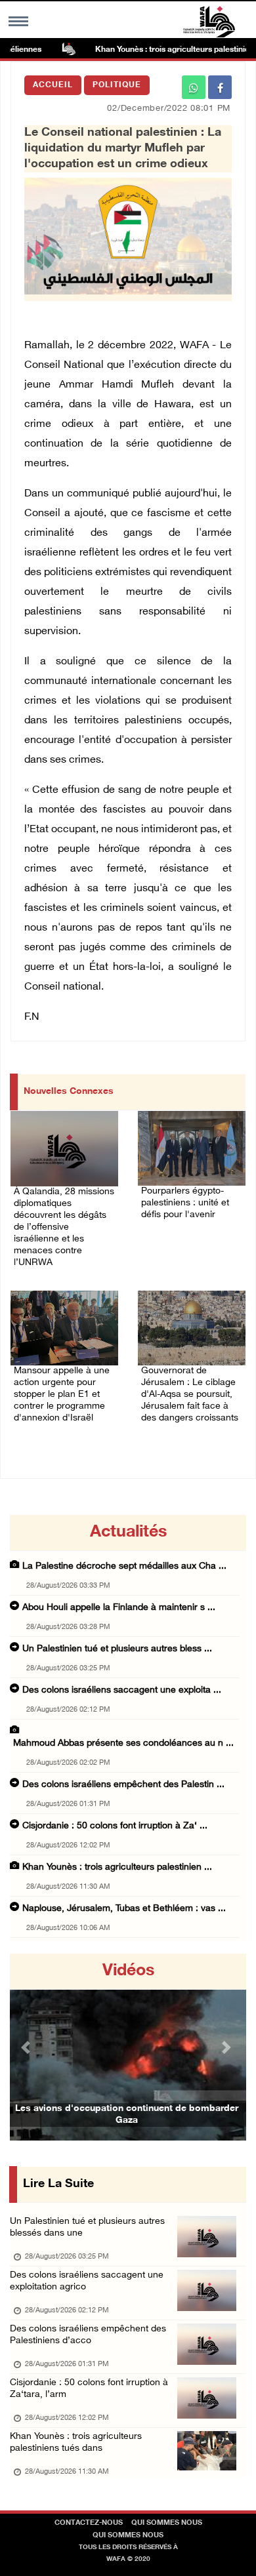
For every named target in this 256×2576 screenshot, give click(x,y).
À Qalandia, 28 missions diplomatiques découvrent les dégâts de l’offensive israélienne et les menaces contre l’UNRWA (64, 1227)
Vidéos (128, 1971)
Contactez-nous (89, 2523)
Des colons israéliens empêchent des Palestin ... (123, 1785)
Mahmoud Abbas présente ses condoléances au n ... (123, 1743)
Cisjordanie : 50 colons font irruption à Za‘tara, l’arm (89, 2389)
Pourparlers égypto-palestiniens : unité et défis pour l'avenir (185, 1203)
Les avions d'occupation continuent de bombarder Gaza (127, 2115)
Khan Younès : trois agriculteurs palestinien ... (117, 1867)
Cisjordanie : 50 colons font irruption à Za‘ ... (115, 1826)
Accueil (53, 85)
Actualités (128, 1533)
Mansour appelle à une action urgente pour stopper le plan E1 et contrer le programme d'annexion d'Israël (62, 1395)
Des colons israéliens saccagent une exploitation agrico (87, 2281)
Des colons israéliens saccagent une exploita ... (122, 1690)
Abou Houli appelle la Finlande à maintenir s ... (119, 1608)
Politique (117, 85)
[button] (28, 2047)
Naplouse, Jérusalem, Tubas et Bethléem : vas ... (124, 1909)
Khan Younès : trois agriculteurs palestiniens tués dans (76, 2443)
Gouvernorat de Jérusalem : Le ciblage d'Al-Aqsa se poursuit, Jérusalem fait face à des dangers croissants (190, 1395)
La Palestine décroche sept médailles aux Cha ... (124, 1566)
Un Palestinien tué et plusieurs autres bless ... (117, 1649)
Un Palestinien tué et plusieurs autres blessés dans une (87, 2227)
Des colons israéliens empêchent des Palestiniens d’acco (88, 2335)
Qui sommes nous (167, 2523)
